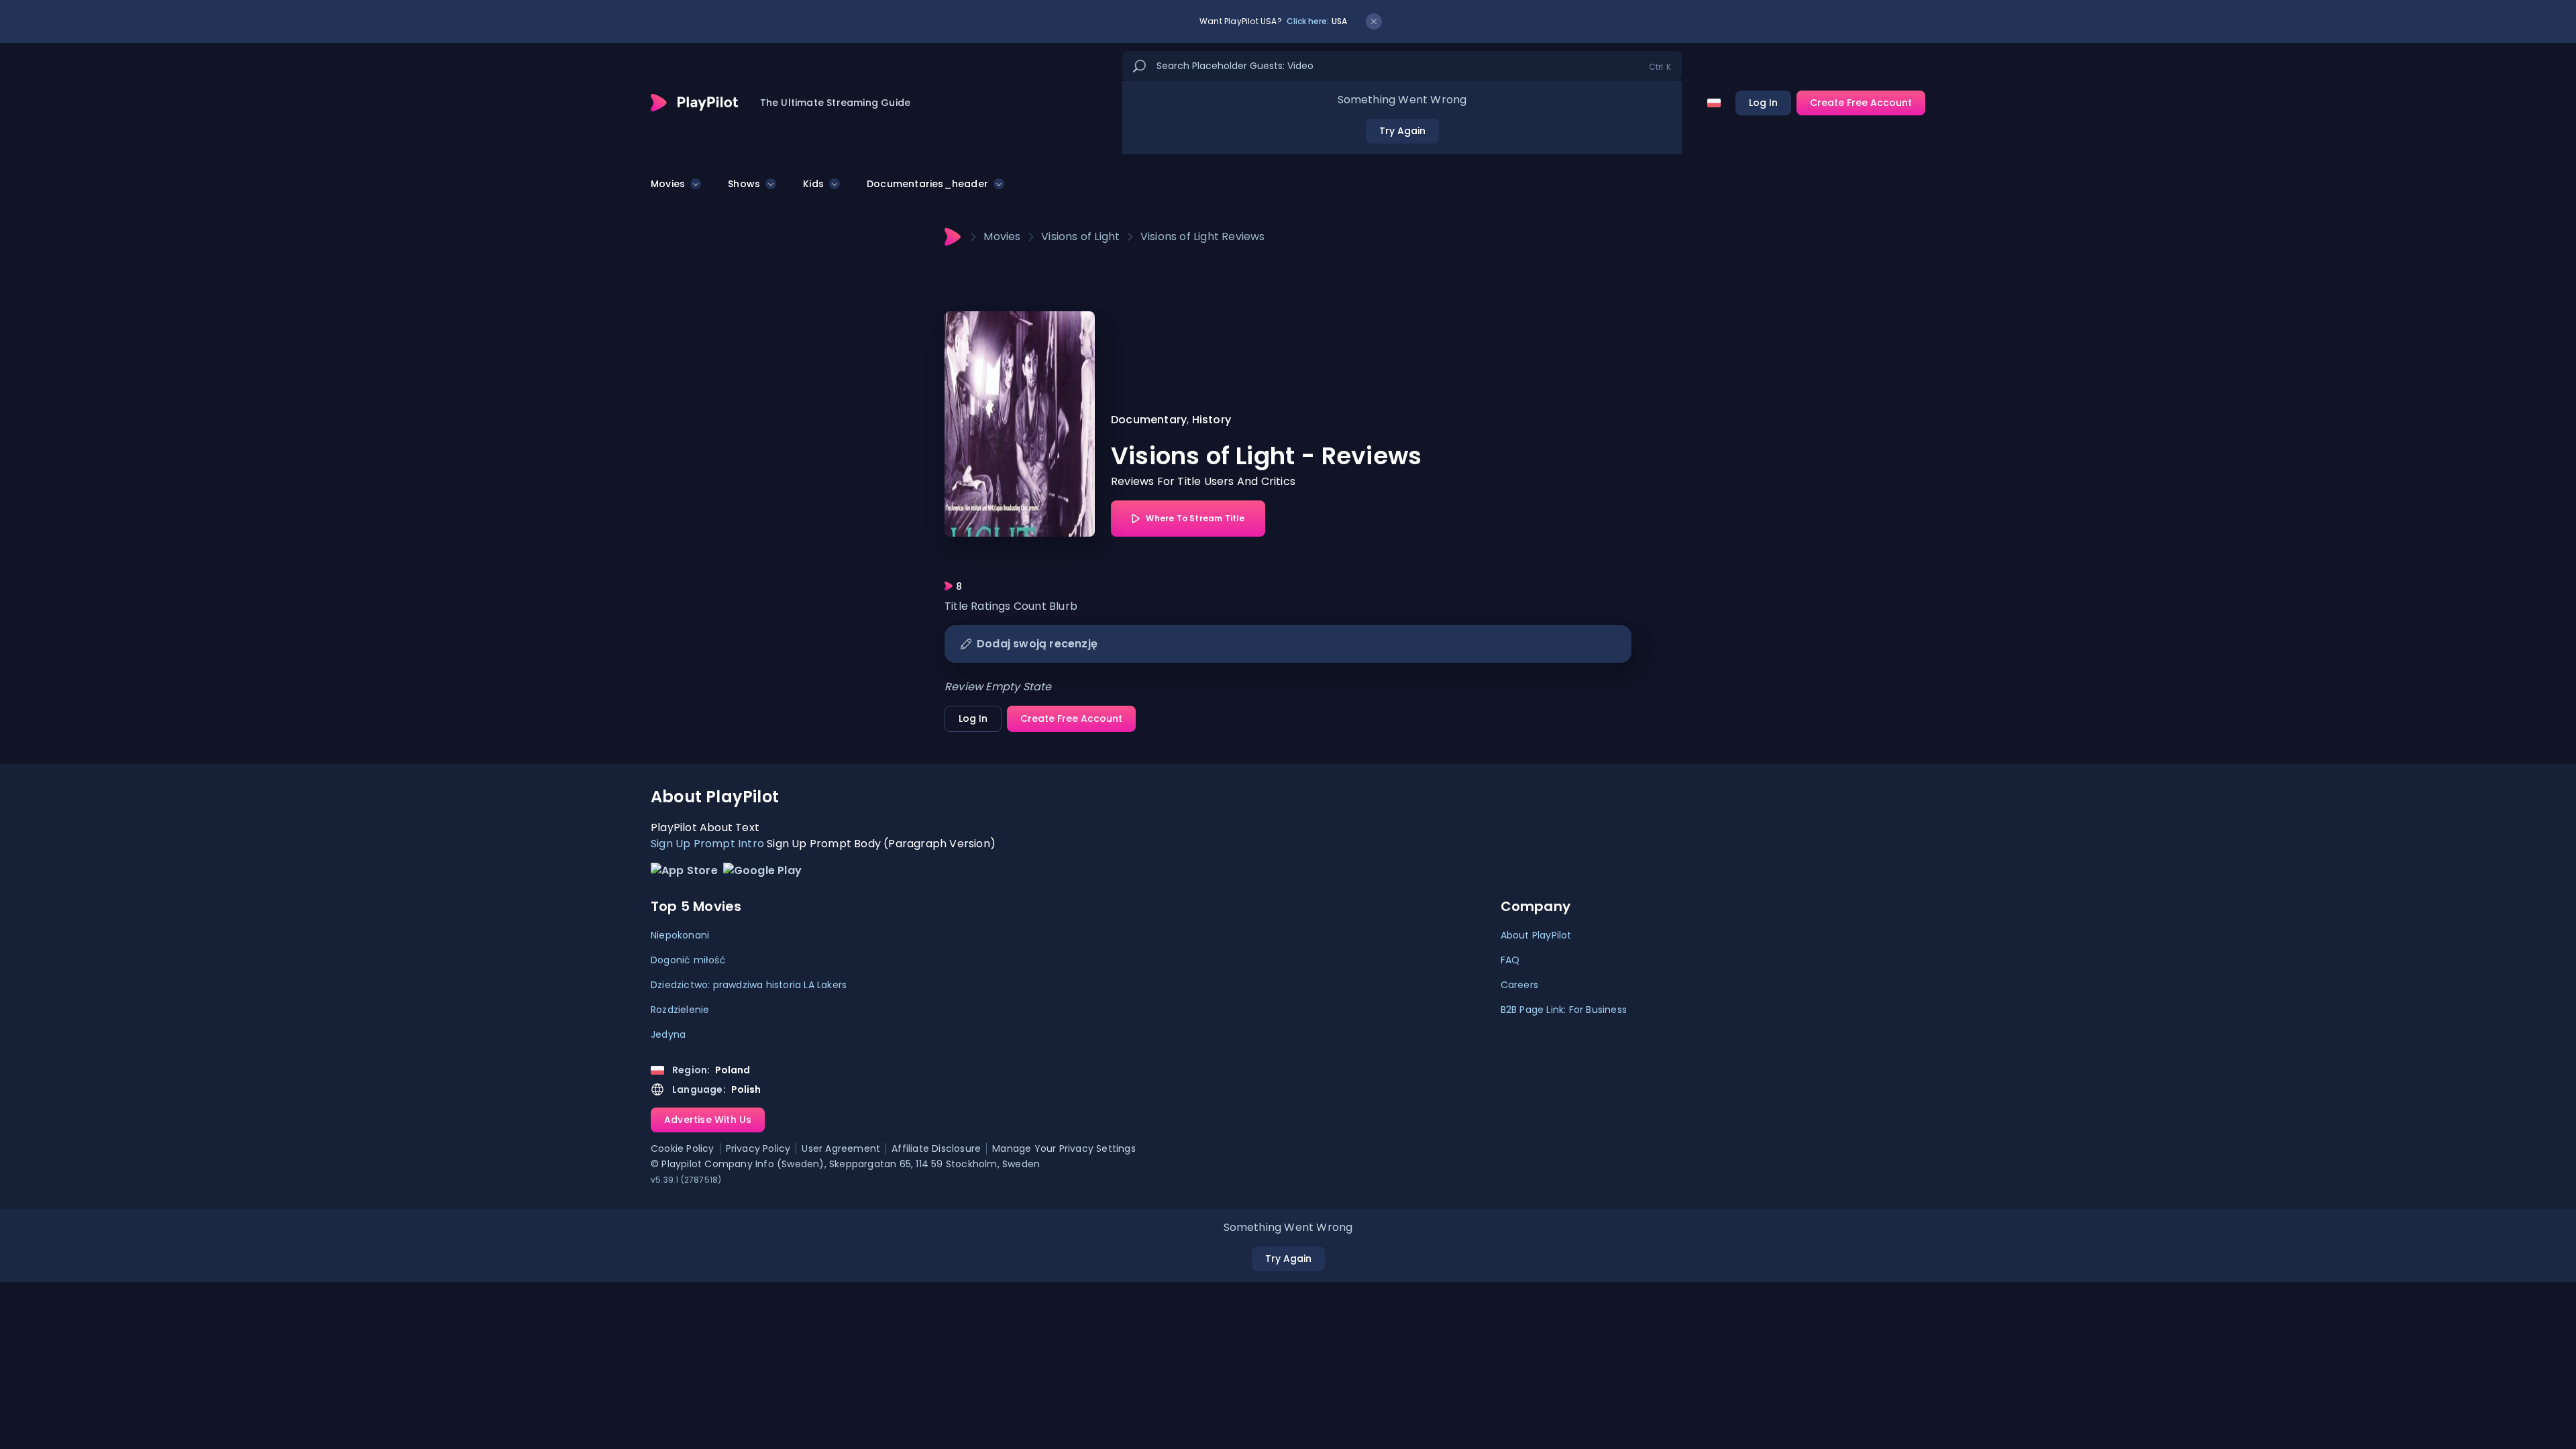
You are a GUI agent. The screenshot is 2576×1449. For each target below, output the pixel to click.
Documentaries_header (927, 184)
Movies (668, 184)
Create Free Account (1861, 103)
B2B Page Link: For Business (1564, 1010)
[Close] (1374, 21)
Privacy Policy (758, 1149)
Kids (813, 184)
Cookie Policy (683, 1149)
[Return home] (695, 103)
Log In (1763, 103)
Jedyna (668, 1034)
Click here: (1317, 21)
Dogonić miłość (688, 960)
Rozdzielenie (680, 1010)
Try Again (1402, 131)
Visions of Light (1080, 236)
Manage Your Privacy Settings (1064, 1149)
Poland (733, 1070)
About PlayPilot (1536, 935)
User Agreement (841, 1149)
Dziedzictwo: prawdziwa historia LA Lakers (749, 985)
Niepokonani (680, 935)
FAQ (1510, 960)
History (1212, 420)
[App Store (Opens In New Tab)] (684, 874)
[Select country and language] (1714, 103)
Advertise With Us (708, 1120)
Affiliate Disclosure (936, 1149)
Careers (1519, 985)
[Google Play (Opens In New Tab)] (762, 874)
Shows (744, 184)
